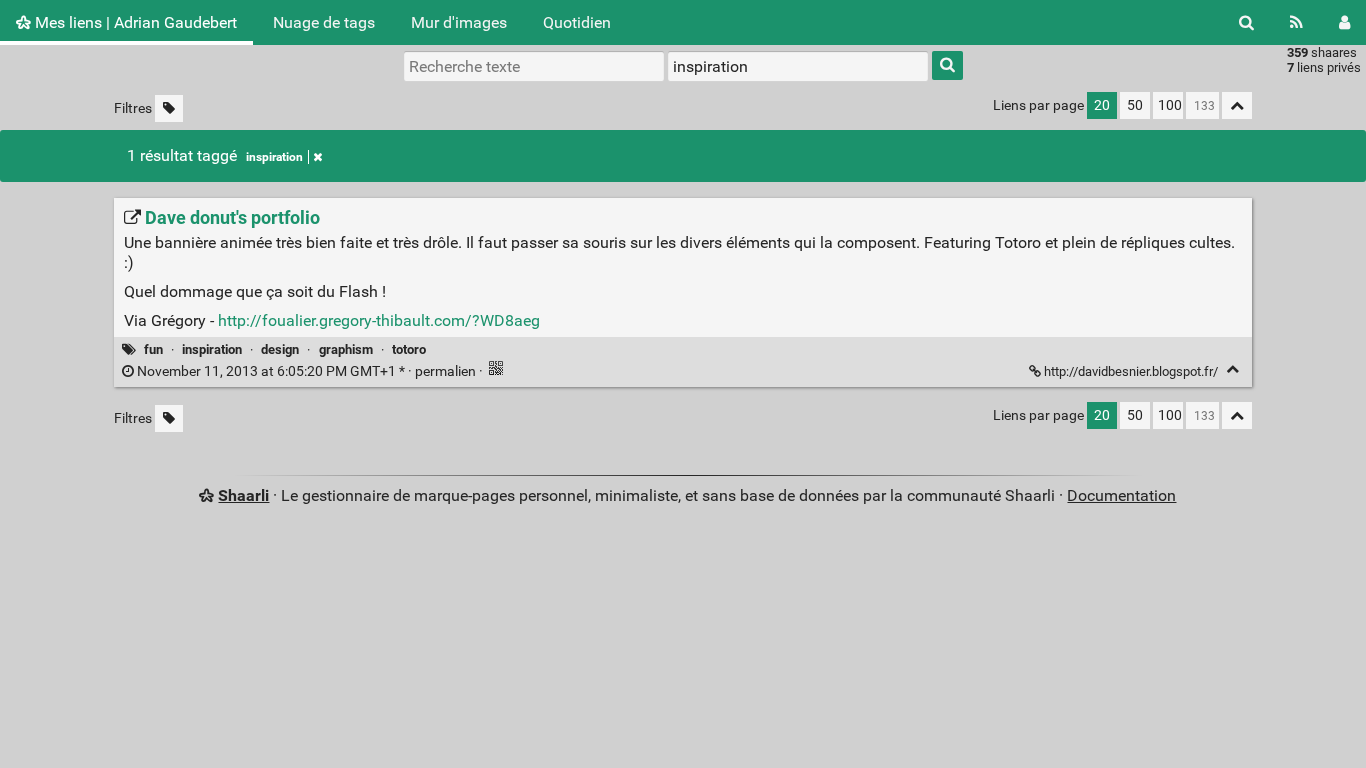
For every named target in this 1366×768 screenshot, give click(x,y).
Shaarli (243, 495)
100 (1170, 105)
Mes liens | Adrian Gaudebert (134, 22)
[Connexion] (1344, 22)
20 (1102, 105)
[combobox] (798, 66)
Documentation (1121, 495)
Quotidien (577, 22)
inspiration (274, 157)
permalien (306, 371)
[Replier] (1232, 369)
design (280, 349)
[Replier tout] (1237, 105)
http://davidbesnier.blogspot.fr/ (1131, 371)
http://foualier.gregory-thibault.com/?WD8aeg (379, 320)
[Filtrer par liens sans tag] (169, 108)
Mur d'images (459, 22)
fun (153, 349)
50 (1135, 105)
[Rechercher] (1246, 22)
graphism (346, 349)
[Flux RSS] (1296, 22)
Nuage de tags (324, 22)
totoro (409, 349)
